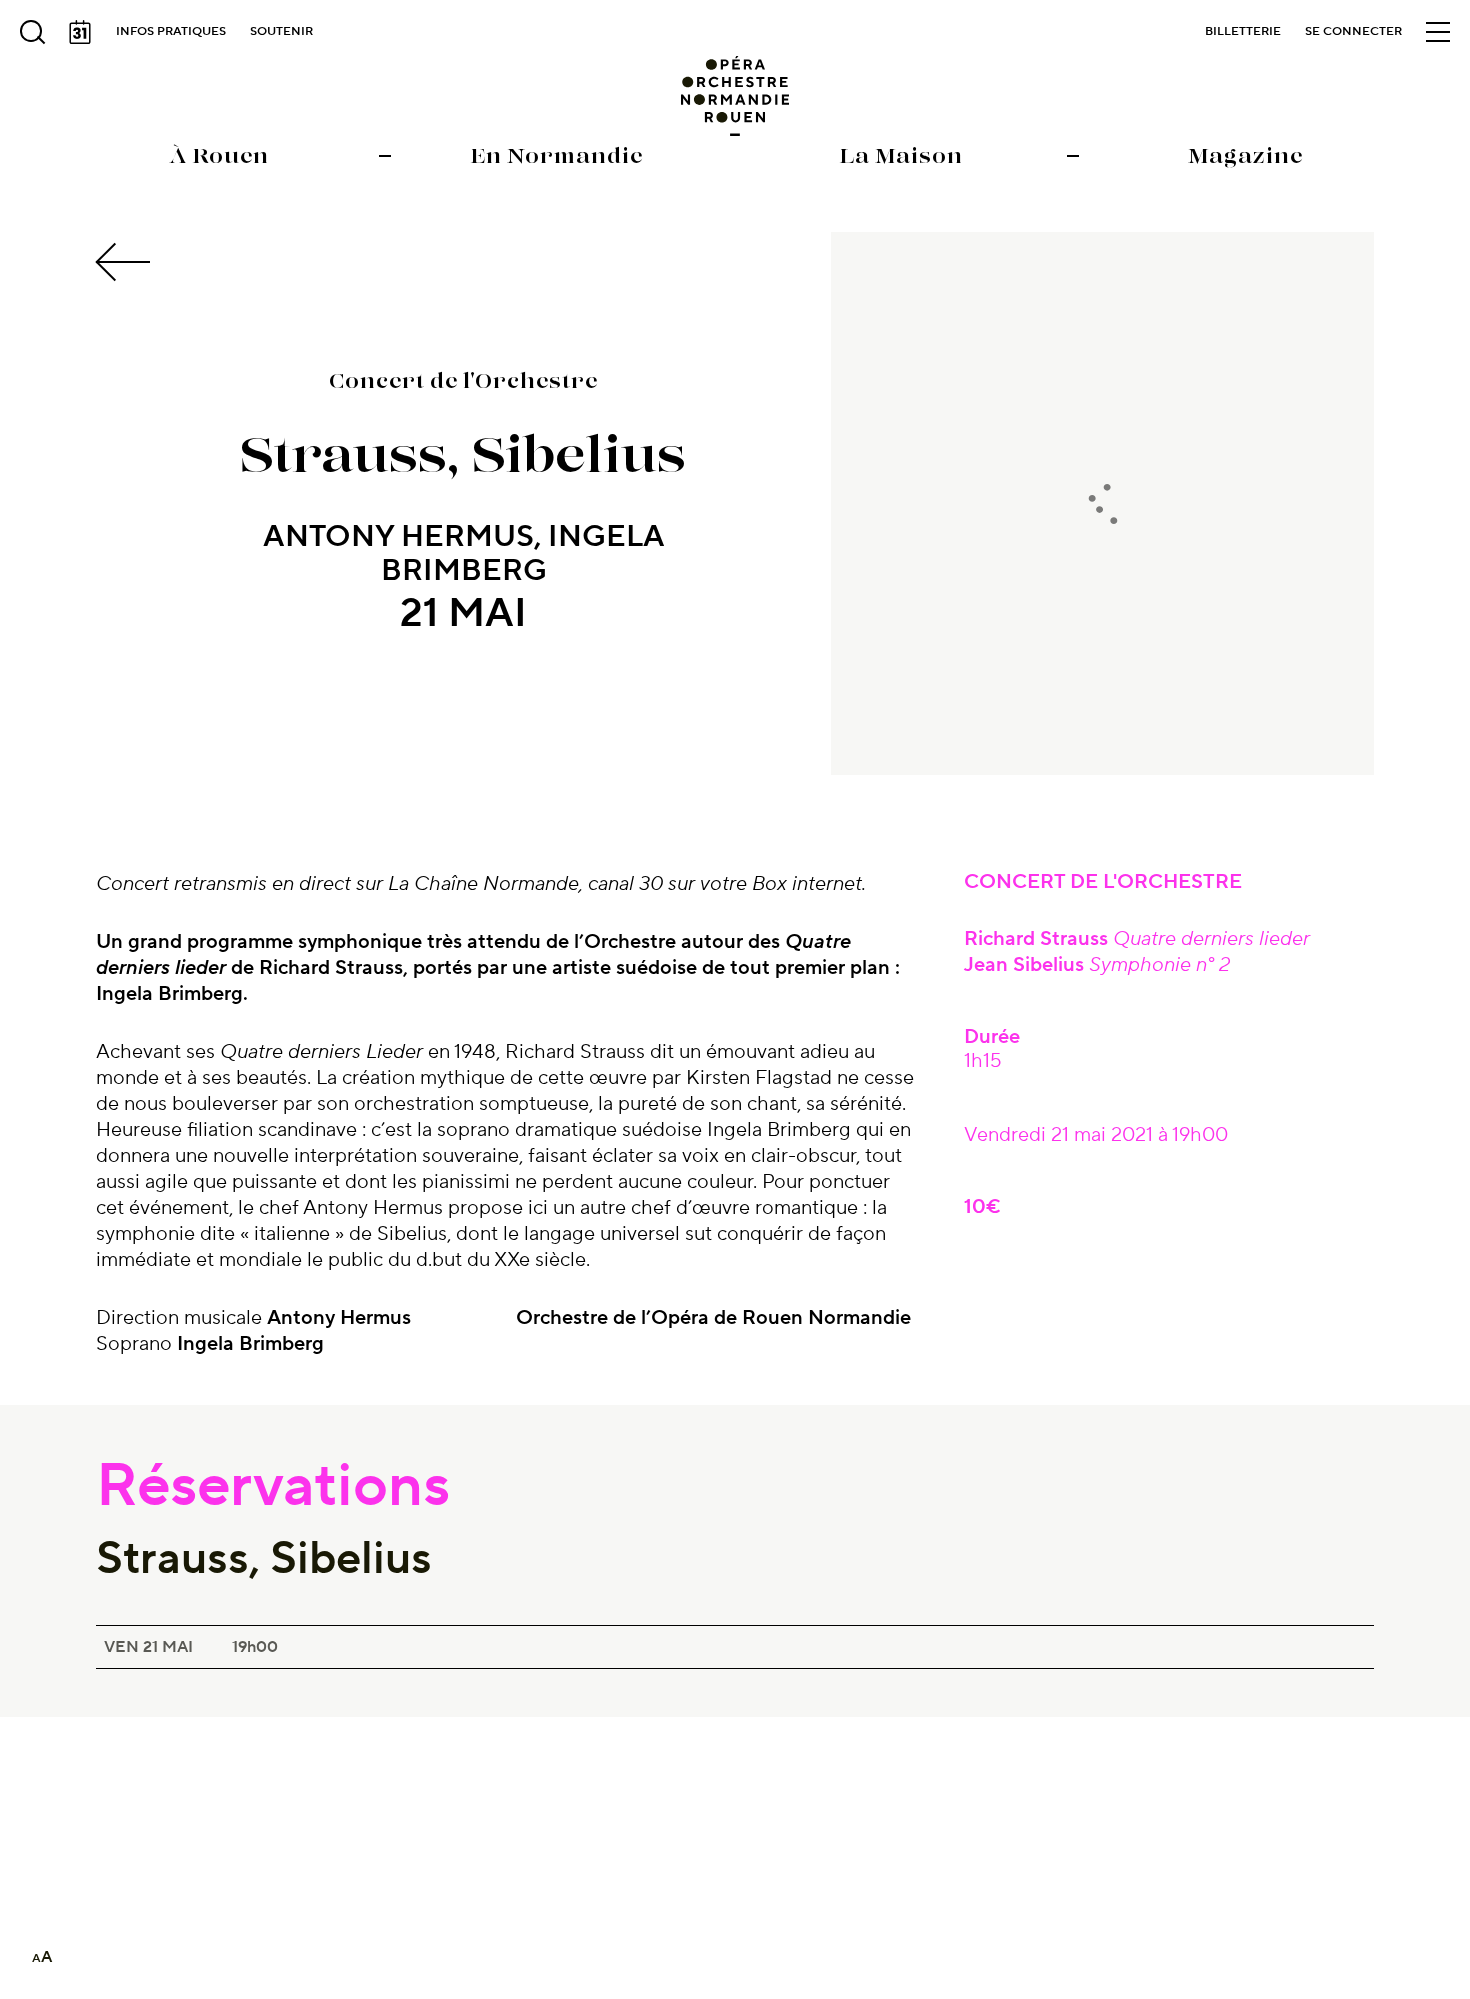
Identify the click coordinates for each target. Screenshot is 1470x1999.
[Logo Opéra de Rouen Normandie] (735, 96)
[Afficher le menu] (1438, 32)
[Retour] (126, 262)
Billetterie (1243, 31)
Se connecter (1353, 31)
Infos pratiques (171, 31)
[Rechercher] (32, 32)
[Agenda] (80, 32)
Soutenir (281, 31)
